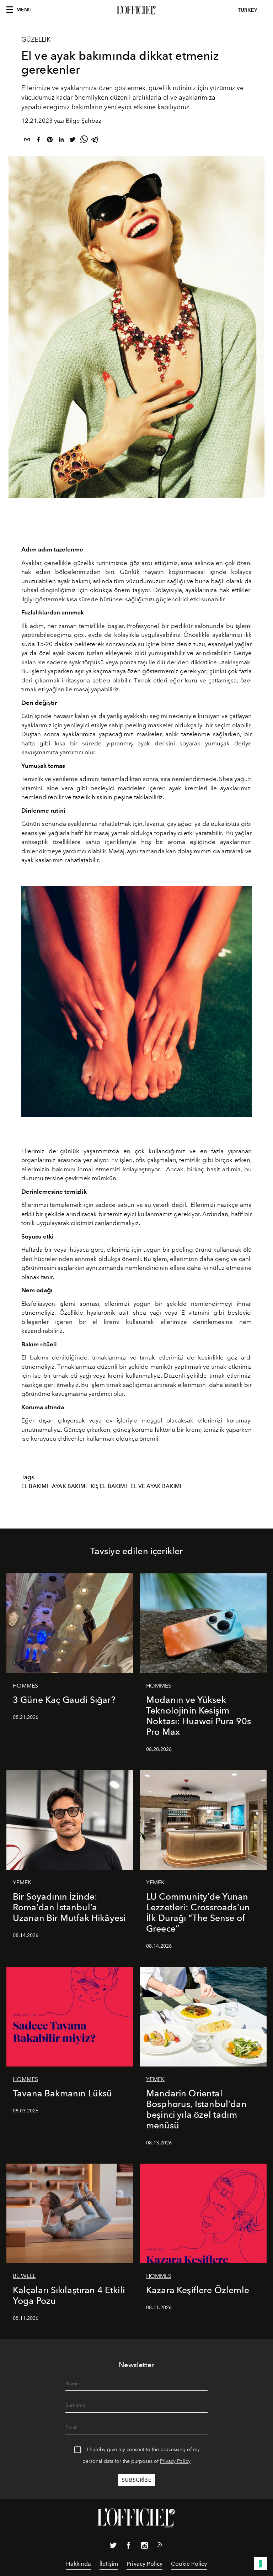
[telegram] (95, 141)
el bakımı (35, 1486)
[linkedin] (61, 141)
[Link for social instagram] (144, 2547)
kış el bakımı (109, 1486)
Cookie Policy (189, 2564)
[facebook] (38, 141)
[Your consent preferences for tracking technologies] (261, 2564)
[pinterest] (50, 141)
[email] (27, 141)
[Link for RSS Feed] (160, 2546)
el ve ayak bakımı (156, 1486)
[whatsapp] (84, 141)
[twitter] (73, 141)
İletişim (109, 2564)
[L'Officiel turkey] (136, 10)
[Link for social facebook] (129, 2547)
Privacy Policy (175, 2461)
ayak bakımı (69, 1486)
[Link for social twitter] (113, 2547)
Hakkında (79, 2564)
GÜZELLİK (36, 39)
